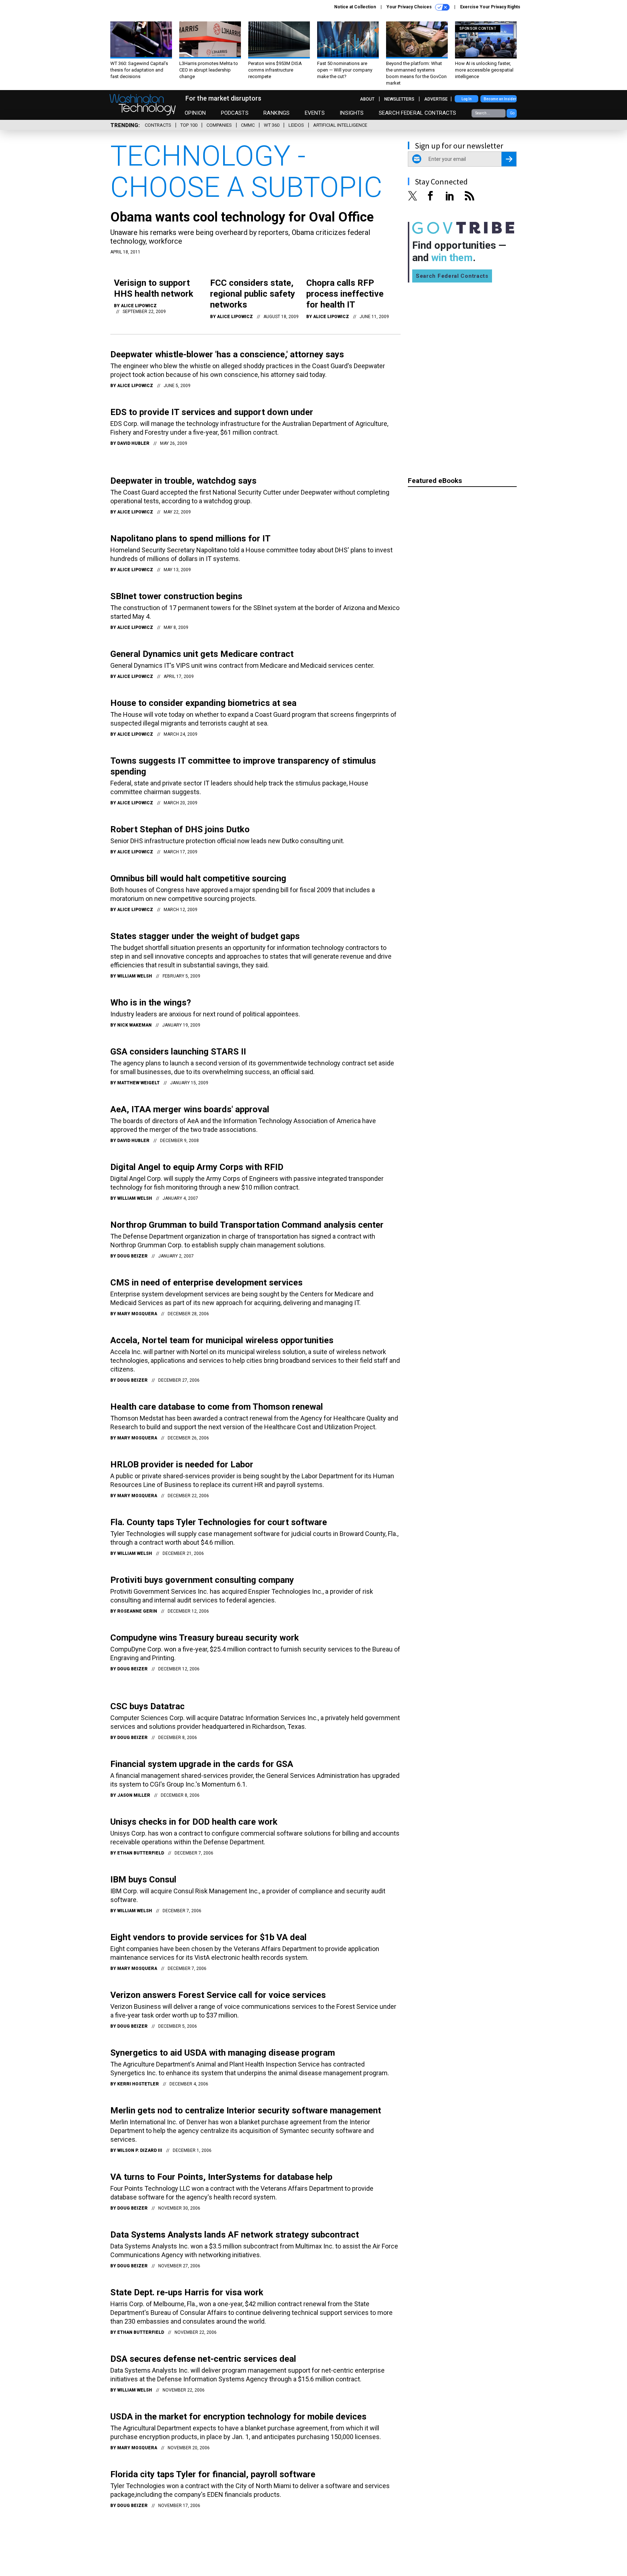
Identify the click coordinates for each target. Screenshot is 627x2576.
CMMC (248, 125)
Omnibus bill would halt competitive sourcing (198, 878)
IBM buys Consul (143, 1880)
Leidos (296, 125)
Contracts (158, 125)
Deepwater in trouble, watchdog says (183, 481)
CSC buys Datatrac (147, 1706)
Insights (352, 113)
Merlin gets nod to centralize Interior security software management (246, 2110)
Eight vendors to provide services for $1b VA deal (208, 1937)
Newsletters (399, 99)
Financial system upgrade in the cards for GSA (202, 1764)
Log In (467, 99)
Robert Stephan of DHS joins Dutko (180, 829)
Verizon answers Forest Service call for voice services (218, 1995)
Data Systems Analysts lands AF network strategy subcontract (235, 2235)
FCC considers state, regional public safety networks (253, 294)
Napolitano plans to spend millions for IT (190, 539)
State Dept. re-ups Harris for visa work (187, 2292)
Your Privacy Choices (410, 7)
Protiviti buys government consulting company (202, 1580)
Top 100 (189, 125)
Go (512, 113)
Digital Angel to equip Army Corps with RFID (197, 1167)
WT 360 (272, 125)
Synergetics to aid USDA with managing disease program (223, 2053)
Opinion (195, 113)
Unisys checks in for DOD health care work (194, 1822)
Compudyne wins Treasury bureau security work (205, 1638)
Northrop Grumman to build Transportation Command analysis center (247, 1225)
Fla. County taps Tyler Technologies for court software (219, 1522)
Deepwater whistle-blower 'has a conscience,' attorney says (227, 354)
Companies (219, 125)
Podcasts (235, 113)
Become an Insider (500, 99)
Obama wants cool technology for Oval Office (242, 217)
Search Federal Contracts (418, 113)
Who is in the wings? (151, 1003)
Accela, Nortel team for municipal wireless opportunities (222, 1340)
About (367, 99)
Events (315, 113)
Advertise (436, 99)
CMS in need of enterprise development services (206, 1283)
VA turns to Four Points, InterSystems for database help (221, 2177)
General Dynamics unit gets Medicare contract (202, 654)
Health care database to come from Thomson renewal (217, 1407)
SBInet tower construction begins (176, 596)
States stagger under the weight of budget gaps (205, 936)
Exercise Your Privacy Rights (490, 7)
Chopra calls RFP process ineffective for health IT (345, 294)
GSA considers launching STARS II (178, 1052)
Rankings (276, 113)
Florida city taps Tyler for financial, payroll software (213, 2474)
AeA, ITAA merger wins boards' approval (190, 1109)
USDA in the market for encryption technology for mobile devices (238, 2417)
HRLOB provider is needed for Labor (182, 1464)
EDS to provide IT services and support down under (212, 412)
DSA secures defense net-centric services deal (203, 2359)
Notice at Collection (355, 7)
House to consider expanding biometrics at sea (203, 703)
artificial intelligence (340, 125)
